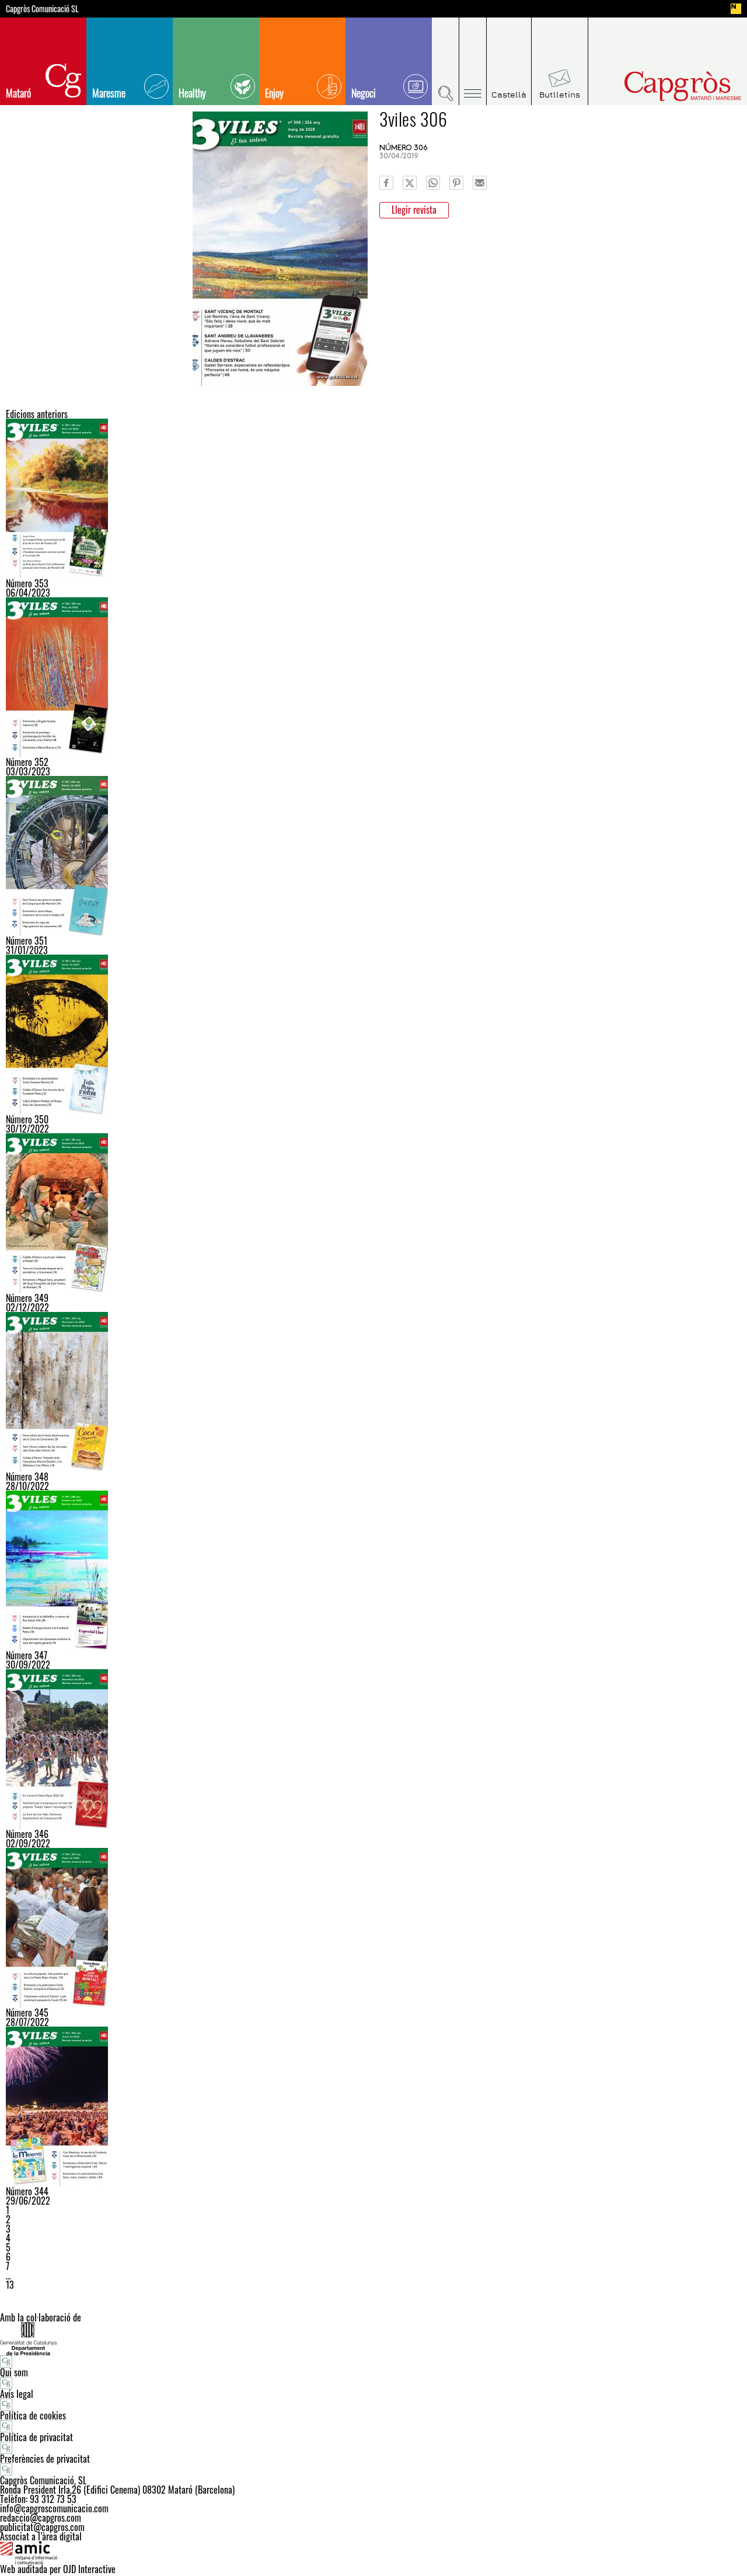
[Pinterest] (456, 183)
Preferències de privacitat (45, 2459)
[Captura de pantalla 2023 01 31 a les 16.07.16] (373, 856)
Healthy (192, 93)
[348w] (373, 1392)
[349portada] (373, 1213)
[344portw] (373, 2107)
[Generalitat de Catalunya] (373, 2339)
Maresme (109, 93)
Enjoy (274, 93)
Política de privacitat (36, 2437)
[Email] (480, 183)
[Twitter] (410, 183)
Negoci (364, 93)
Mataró (18, 93)
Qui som (14, 2372)
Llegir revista (414, 210)
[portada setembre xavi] (373, 1749)
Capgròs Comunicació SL (42, 9)
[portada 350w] (373, 1035)
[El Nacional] (736, 9)
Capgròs (658, 86)
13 (10, 2285)
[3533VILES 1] (373, 499)
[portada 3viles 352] (373, 677)
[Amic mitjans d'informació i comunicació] (373, 2553)
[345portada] (373, 1928)
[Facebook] (386, 183)
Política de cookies (33, 2415)
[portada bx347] (373, 1571)
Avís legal (17, 2394)
